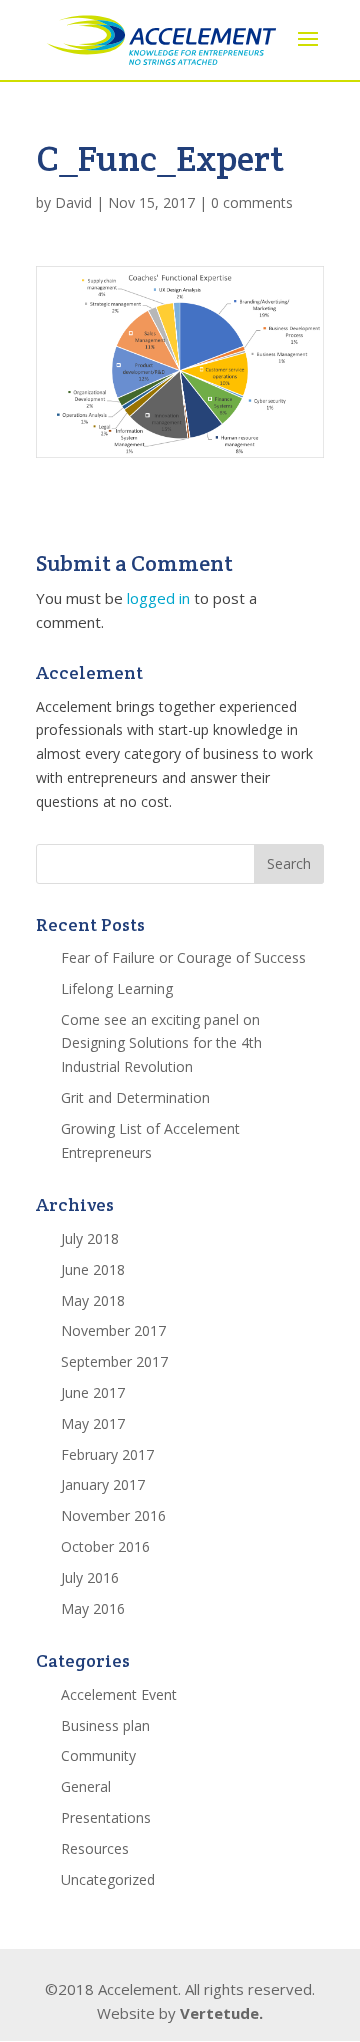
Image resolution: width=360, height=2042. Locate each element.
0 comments (252, 202)
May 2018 (93, 1300)
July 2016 (90, 1577)
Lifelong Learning (117, 988)
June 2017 (93, 1392)
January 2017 (103, 1484)
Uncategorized (108, 1879)
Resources (95, 1848)
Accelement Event (119, 1694)
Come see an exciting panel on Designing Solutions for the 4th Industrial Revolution (161, 1043)
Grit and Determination (135, 1097)
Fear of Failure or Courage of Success (183, 957)
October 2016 (105, 1546)
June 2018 (93, 1269)
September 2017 (114, 1361)
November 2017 (113, 1330)
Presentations (106, 1817)
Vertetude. (221, 2013)
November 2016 (113, 1515)
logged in (158, 598)
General (86, 1786)
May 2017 (93, 1423)
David (73, 202)
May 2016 (93, 1608)
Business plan (105, 1725)
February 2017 (107, 1454)
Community (98, 1755)
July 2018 (90, 1238)
